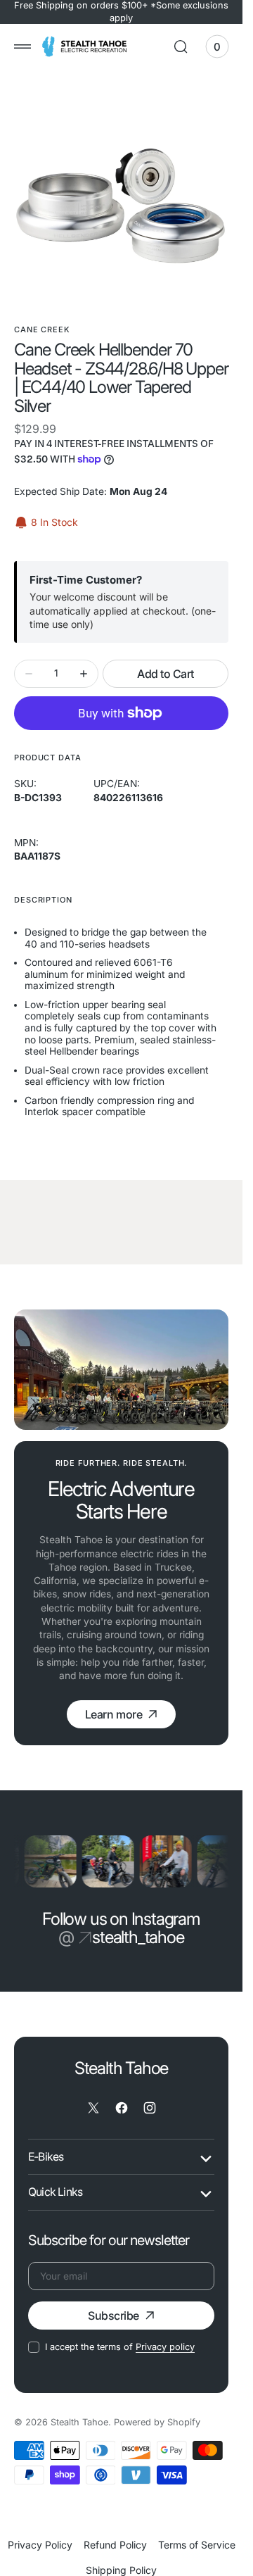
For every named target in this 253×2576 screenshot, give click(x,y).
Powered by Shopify (157, 2419)
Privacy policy (165, 2345)
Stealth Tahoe (79, 2419)
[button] (22, 46)
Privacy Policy (40, 2542)
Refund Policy (115, 2542)
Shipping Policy (121, 2567)
